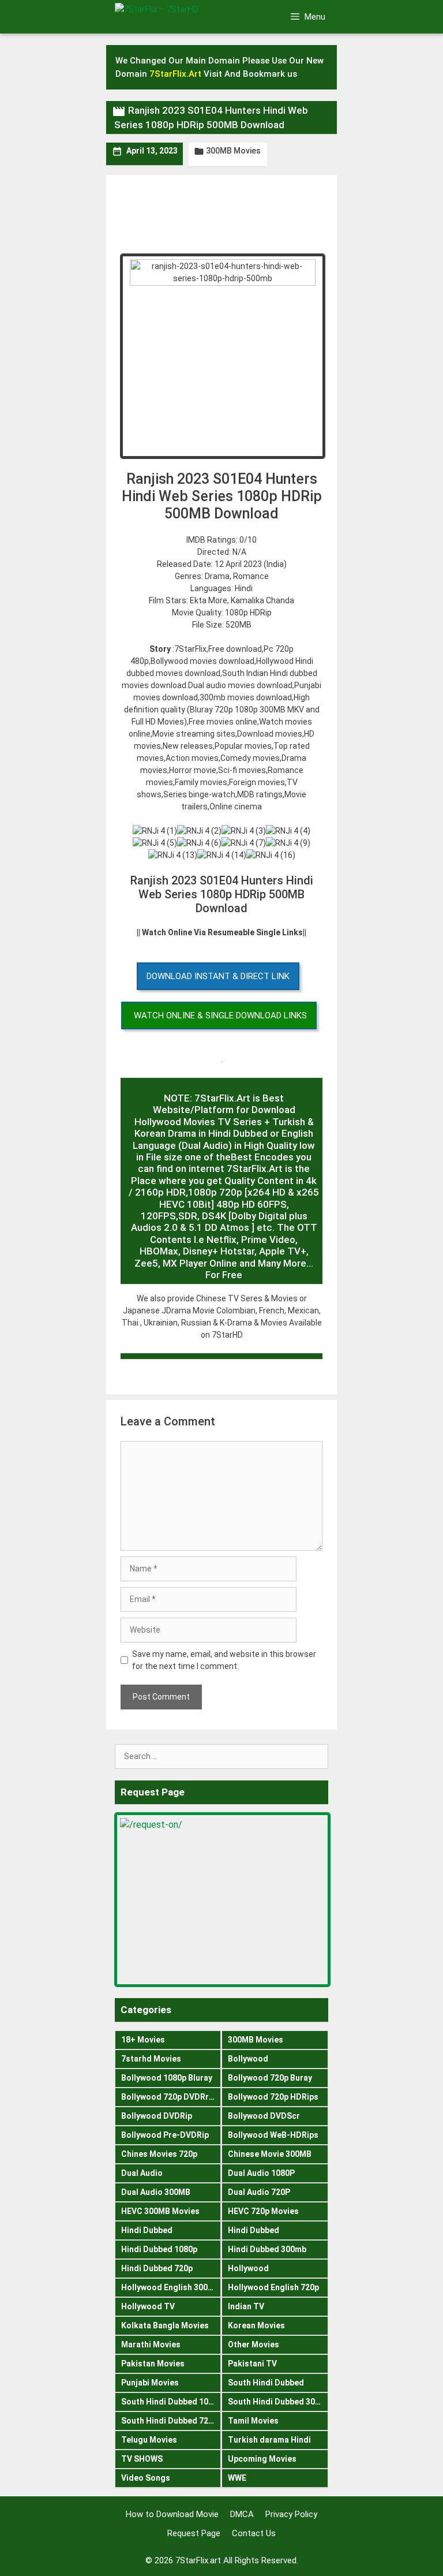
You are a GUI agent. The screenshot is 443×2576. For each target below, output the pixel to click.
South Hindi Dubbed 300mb (278, 2402)
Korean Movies (256, 2325)
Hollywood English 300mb (170, 2287)
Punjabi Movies (150, 2383)
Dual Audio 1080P (261, 2173)
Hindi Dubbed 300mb (267, 2249)
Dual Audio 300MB (156, 2192)
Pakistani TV (252, 2364)
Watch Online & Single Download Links (220, 1016)
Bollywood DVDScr (264, 2116)
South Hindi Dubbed (266, 2383)
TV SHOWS (142, 2459)
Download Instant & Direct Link (218, 976)
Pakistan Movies (153, 2364)
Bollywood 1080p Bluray (167, 2078)
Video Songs (146, 2478)
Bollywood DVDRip (157, 2116)
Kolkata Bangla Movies (165, 2325)
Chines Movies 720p (159, 2154)
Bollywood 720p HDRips (273, 2097)
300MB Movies (233, 151)
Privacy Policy (291, 2514)
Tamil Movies (253, 2421)
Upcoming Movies (262, 2459)
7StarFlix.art (198, 2560)
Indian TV (246, 2306)
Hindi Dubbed (147, 2230)
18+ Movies (143, 2040)
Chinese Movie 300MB (270, 2154)
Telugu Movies (149, 2440)
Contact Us (254, 2533)
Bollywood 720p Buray (270, 2078)
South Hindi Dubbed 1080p (171, 2402)
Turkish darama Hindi (269, 2440)
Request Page (194, 2533)
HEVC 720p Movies (263, 2211)
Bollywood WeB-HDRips (273, 2135)
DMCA (242, 2514)
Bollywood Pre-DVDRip (165, 2135)
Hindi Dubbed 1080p (159, 2249)
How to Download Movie (172, 2514)
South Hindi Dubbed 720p (169, 2421)
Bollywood (248, 2059)
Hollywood (248, 2268)
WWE (237, 2478)
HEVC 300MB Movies (160, 2211)
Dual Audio (142, 2173)
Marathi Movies (151, 2344)
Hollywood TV (148, 2306)
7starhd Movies (151, 2059)
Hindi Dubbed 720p (157, 2268)
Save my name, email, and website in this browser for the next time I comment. (224, 1660)
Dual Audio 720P (259, 2192)
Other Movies (254, 2344)
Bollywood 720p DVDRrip (168, 2097)
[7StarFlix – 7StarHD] (175, 16)
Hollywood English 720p (273, 2287)
